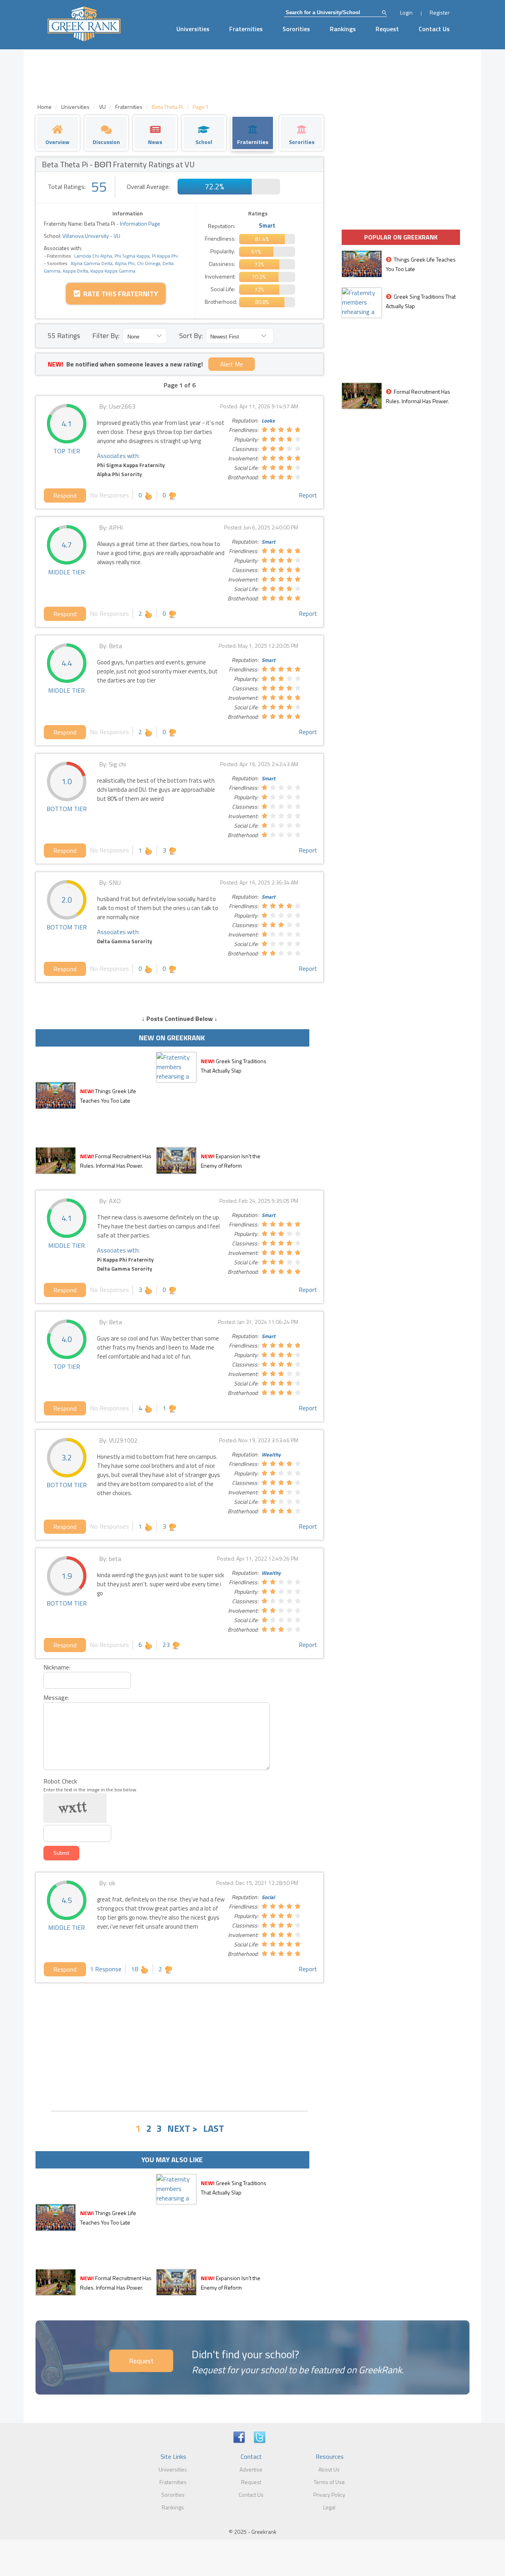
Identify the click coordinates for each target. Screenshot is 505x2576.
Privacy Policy (329, 2495)
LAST (214, 2128)
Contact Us (434, 29)
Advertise (251, 2469)
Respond (65, 495)
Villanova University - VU (91, 236)
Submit (61, 1853)
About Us (329, 2469)
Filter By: (106, 336)
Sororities (296, 29)
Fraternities (246, 29)
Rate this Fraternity (119, 294)
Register (440, 12)
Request (387, 29)
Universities (193, 29)
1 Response (106, 1969)
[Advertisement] (180, 2046)
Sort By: (191, 336)
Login (406, 12)
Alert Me (232, 364)
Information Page (140, 223)
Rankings (343, 29)
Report (308, 495)
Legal (329, 2507)
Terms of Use (329, 2482)
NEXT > (182, 2128)
